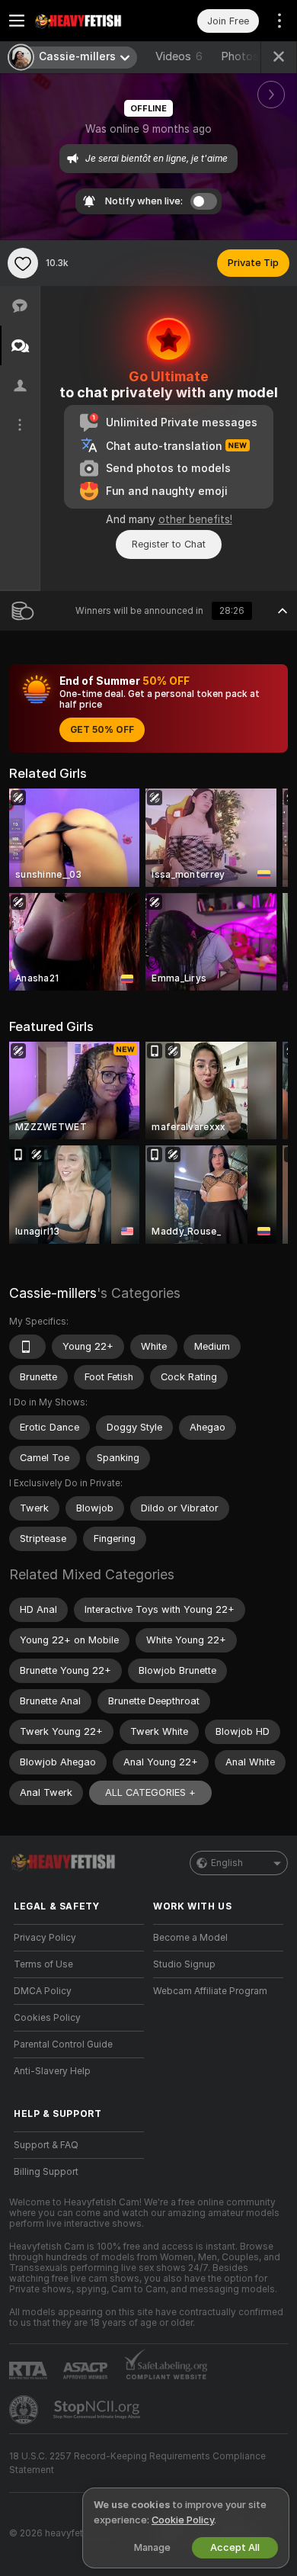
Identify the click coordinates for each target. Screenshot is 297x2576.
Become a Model (190, 1938)
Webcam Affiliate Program (210, 1991)
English (227, 1863)
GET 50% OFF (102, 730)
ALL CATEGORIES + (150, 1792)
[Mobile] (27, 1347)
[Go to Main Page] (91, 21)
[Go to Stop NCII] (98, 2410)
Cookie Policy (183, 2520)
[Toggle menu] (17, 21)
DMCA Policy (43, 1991)
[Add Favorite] (23, 263)
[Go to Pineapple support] (25, 2410)
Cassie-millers (53, 1293)
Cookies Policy (47, 2018)
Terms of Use (43, 1964)
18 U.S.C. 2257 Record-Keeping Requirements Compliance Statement (137, 2463)
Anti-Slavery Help (52, 2071)
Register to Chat (169, 544)
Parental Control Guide (63, 2044)
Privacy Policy (45, 1938)
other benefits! (195, 519)
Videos (179, 56)
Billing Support (46, 2172)
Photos (249, 56)
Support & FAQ (46, 2145)
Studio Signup (184, 1964)
